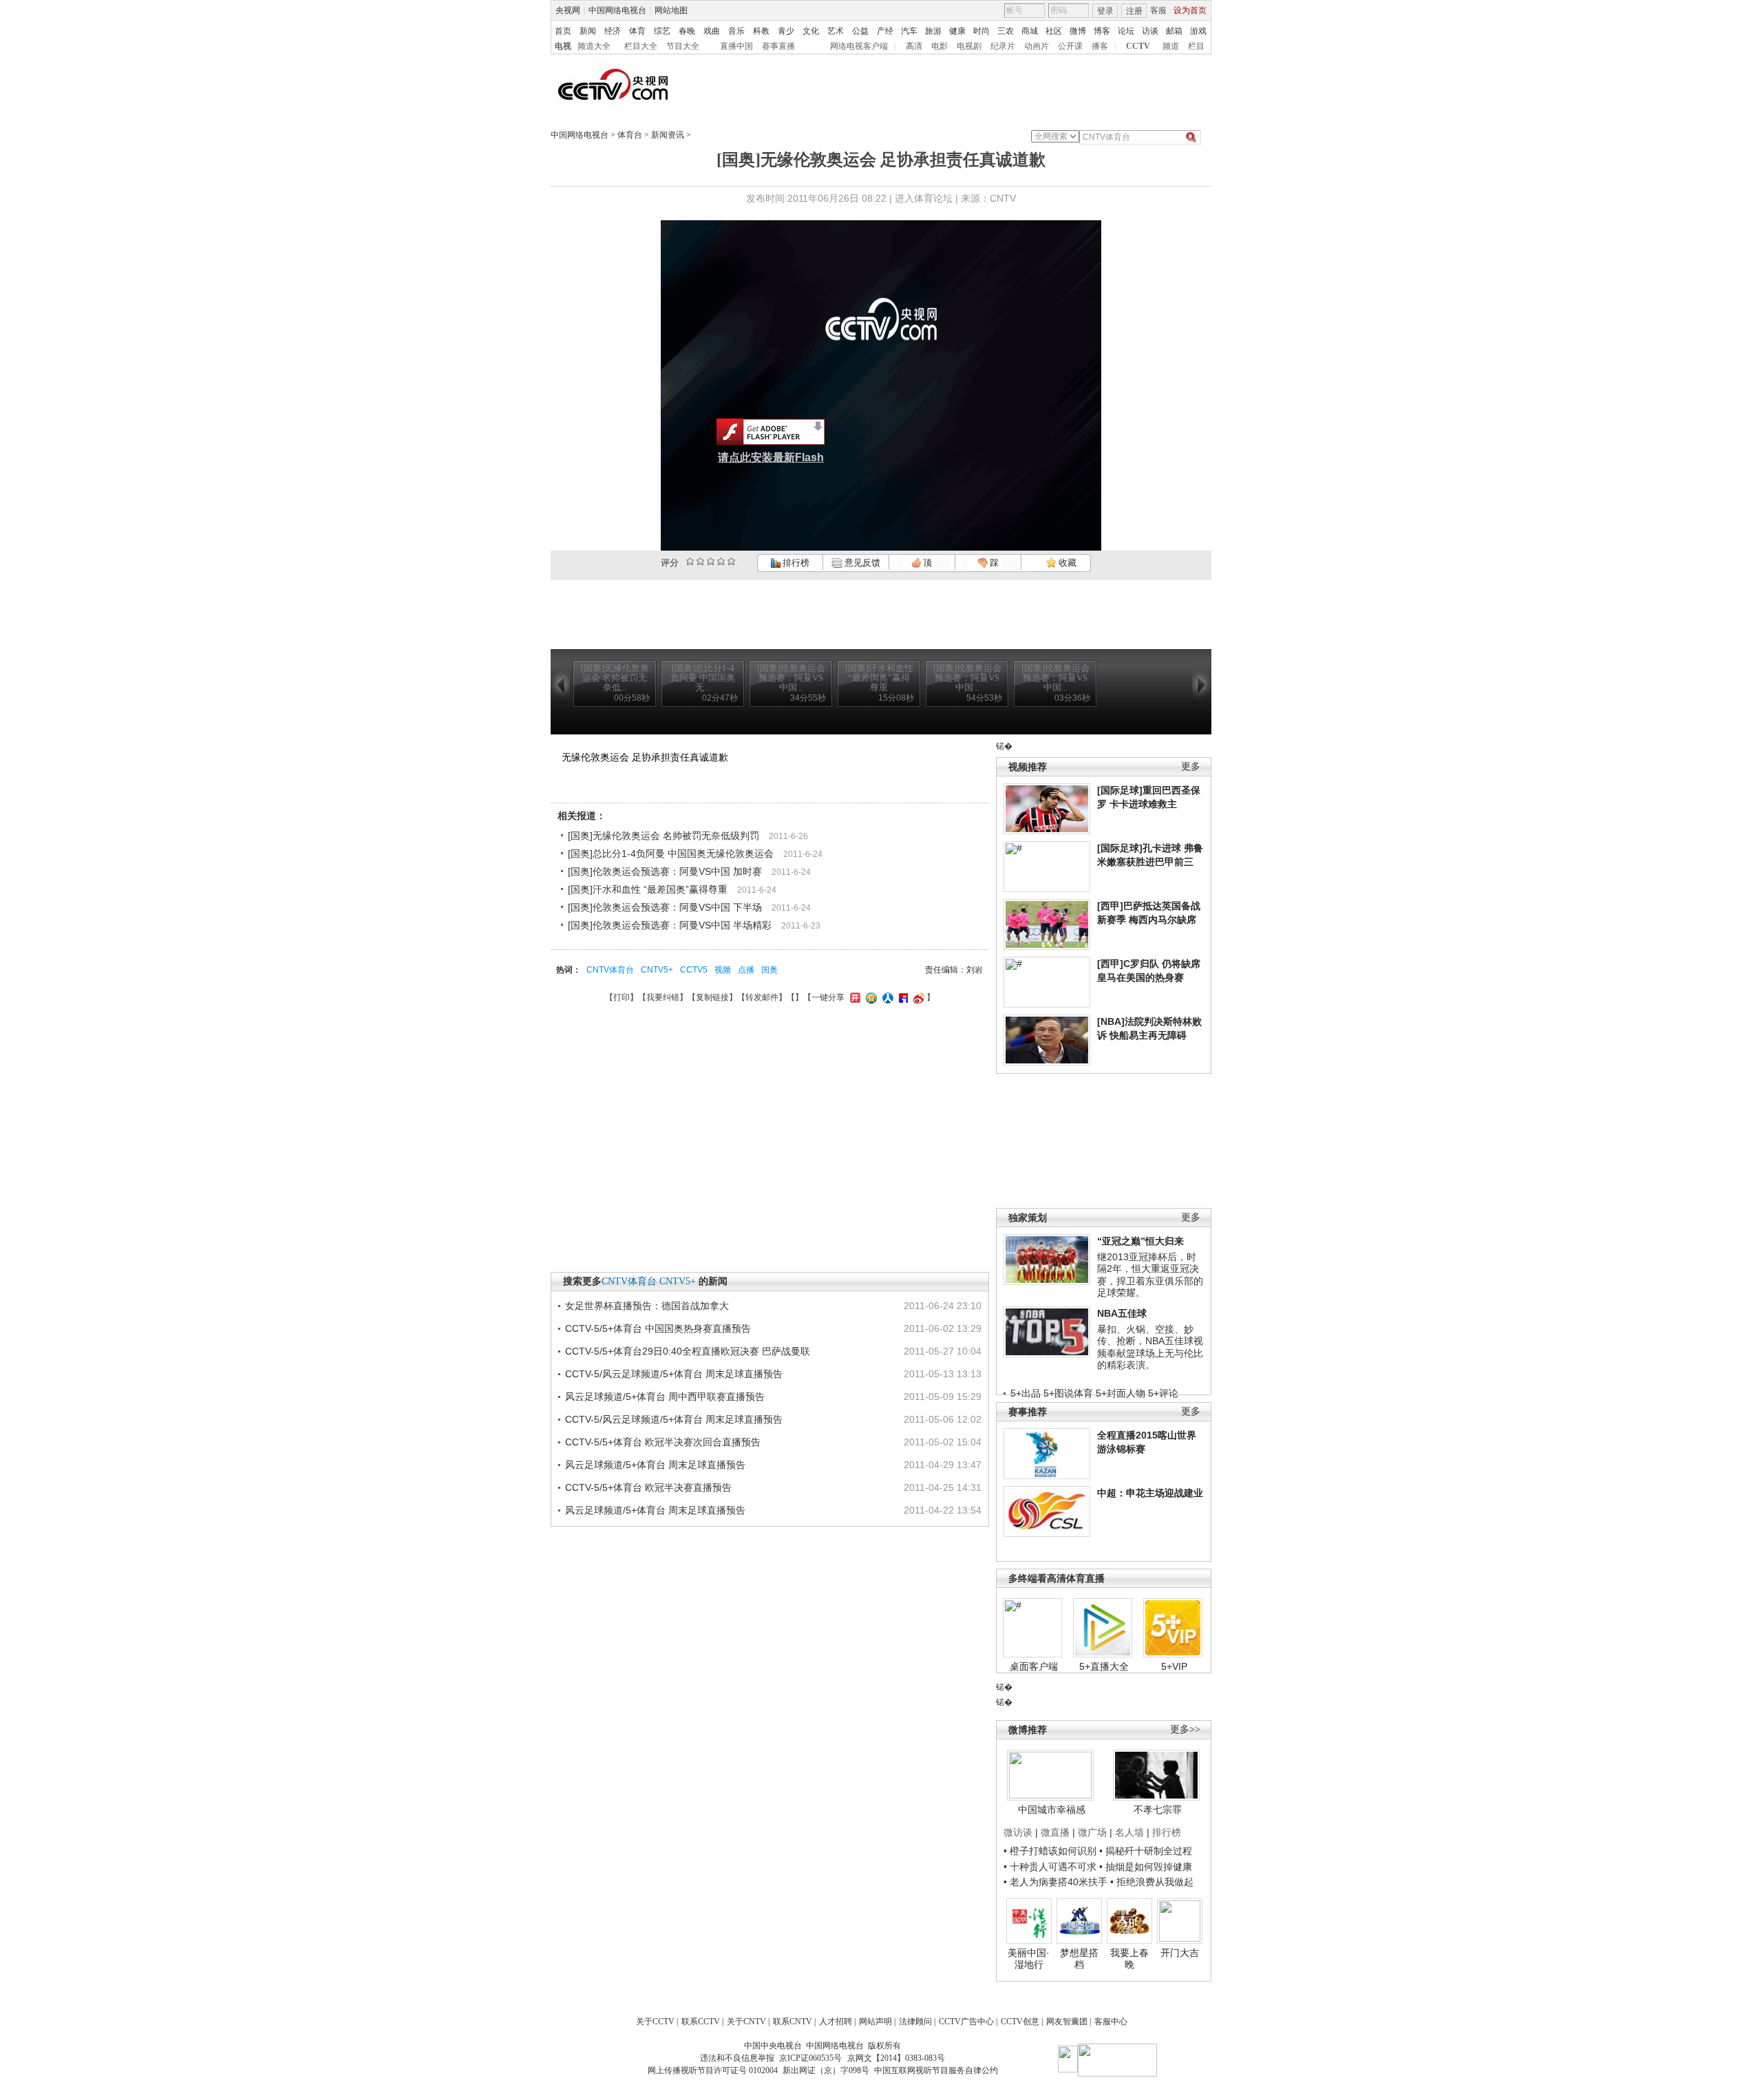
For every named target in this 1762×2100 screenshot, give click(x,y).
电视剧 (969, 46)
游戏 (1198, 31)
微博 (1078, 31)
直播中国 (736, 46)
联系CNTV (793, 2022)
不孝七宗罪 (1158, 1810)
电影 (940, 46)
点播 (746, 970)
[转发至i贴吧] (902, 997)
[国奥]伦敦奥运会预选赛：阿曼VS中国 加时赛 (665, 871)
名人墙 (1129, 1832)
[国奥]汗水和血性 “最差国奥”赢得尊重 (648, 889)
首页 (563, 31)
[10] (731, 561)
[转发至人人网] (886, 997)
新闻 (588, 31)
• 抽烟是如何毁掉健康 (1146, 1867)
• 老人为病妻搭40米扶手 (1055, 1882)
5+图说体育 (1068, 1393)
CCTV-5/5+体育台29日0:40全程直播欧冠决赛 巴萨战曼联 (688, 1351)
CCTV (1138, 46)
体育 (637, 31)
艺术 (836, 31)
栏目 (1196, 46)
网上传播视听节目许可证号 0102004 (713, 2070)
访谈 (1150, 31)
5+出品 (1026, 1393)
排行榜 (795, 563)
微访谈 (1018, 1832)
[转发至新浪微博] (917, 997)
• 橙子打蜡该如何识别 (1050, 1851)
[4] (700, 561)
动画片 (1037, 46)
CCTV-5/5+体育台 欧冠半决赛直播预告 (648, 1487)
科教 (761, 31)
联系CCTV (701, 2022)
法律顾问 (915, 2022)
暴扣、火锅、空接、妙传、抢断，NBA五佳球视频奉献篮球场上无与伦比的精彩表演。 (1150, 1347)
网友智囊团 (1067, 2022)
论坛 (1126, 31)
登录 (1105, 11)
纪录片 (1003, 46)
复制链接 (712, 997)
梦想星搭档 (1079, 1959)
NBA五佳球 (1122, 1313)
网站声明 (875, 2022)
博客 (1102, 31)
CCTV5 (694, 970)
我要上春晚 (1129, 1959)
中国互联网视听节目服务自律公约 (936, 2070)
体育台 (630, 135)
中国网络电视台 (617, 10)
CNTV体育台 (610, 970)
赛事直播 (778, 46)
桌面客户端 (1034, 1666)
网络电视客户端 (859, 46)
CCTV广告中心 (966, 2022)
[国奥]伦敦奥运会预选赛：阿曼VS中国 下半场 (665, 907)
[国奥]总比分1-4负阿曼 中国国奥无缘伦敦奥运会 (671, 853)
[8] (721, 561)
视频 (723, 970)
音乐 (736, 31)
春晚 (687, 31)
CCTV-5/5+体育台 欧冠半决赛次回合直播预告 (663, 1442)
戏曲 (712, 31)
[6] (711, 561)
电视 (563, 46)
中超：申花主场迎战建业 (1150, 1493)
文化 (811, 31)
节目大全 (683, 46)
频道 (1171, 46)
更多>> (1185, 1729)
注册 (1134, 11)
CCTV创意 (1020, 2022)
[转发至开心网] (853, 997)
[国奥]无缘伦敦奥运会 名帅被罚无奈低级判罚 (664, 836)
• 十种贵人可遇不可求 (1051, 1867)
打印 (622, 997)
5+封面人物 (1121, 1393)
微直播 (1055, 1832)
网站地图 (671, 10)
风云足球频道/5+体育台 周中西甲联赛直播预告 (665, 1397)
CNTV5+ (657, 970)
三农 (1006, 31)
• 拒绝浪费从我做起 (1152, 1882)
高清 (914, 46)
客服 (1158, 10)
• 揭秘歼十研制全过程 (1146, 1851)
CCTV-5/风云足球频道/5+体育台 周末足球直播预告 (674, 1374)
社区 (1054, 31)
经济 (613, 31)
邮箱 (1174, 31)
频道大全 (594, 46)
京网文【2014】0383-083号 (896, 2058)
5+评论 (1163, 1393)
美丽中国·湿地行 (1029, 1959)
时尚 (981, 31)
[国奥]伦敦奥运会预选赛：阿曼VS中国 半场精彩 (670, 925)
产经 (885, 31)
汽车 (909, 31)
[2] (690, 561)
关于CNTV (746, 2022)
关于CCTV (655, 2022)
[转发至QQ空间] (870, 997)
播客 (1100, 46)
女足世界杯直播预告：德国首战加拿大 (647, 1306)
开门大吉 (1180, 1953)
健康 (957, 31)
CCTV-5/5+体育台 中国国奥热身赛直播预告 (658, 1328)
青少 (786, 31)
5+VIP (1174, 1666)
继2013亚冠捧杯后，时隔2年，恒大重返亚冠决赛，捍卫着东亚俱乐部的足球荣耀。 (1150, 1275)
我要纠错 (663, 997)
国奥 (769, 970)
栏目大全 (641, 46)
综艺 (662, 31)
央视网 (568, 10)
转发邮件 (762, 997)
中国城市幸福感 (1052, 1810)
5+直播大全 (1104, 1666)
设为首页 (1190, 10)
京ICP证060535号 (810, 2058)
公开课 (1070, 46)
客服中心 (1111, 2022)
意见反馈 (861, 563)
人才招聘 (836, 2022)
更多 (1191, 766)
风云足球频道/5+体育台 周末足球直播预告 (655, 1465)
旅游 (933, 31)
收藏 (1066, 563)
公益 (860, 31)
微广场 (1092, 1832)
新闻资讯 (668, 135)
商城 (1030, 31)
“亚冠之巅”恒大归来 (1140, 1241)
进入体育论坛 (924, 198)
